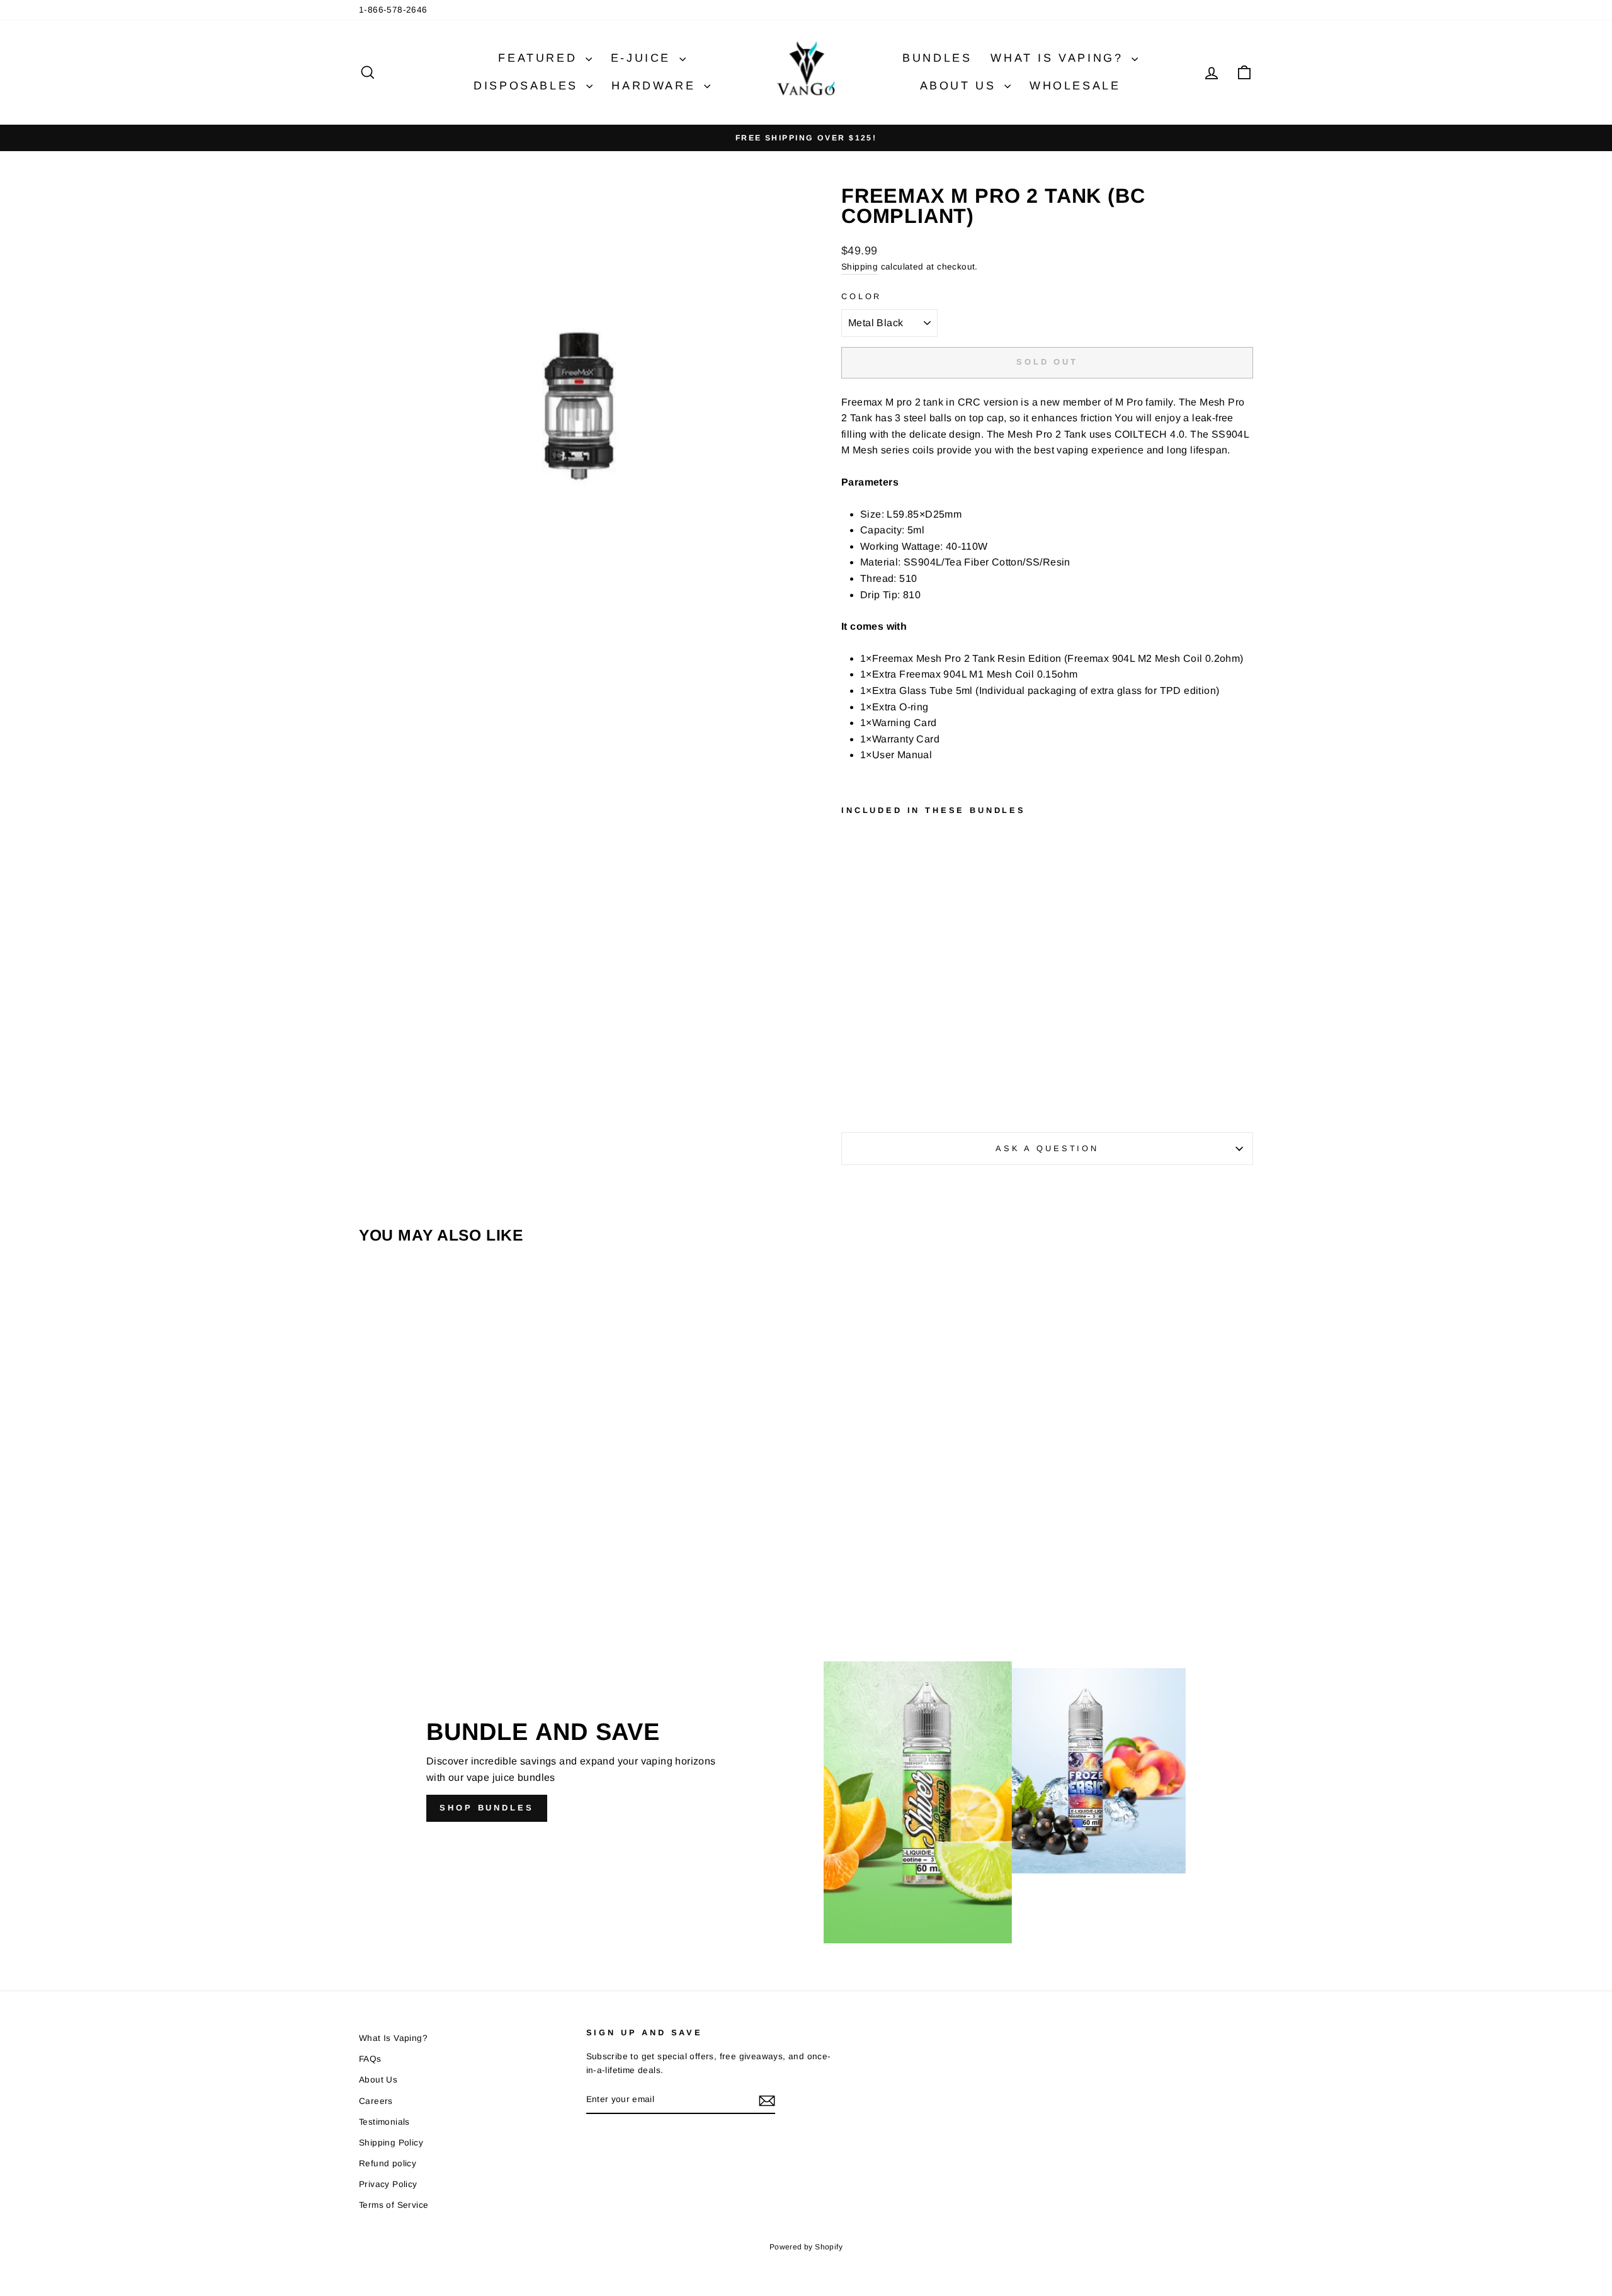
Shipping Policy (391, 2143)
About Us (961, 86)
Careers (376, 2101)
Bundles (937, 58)
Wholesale (1075, 86)
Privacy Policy (388, 2184)
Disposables (528, 86)
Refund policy (388, 2163)
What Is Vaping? (1059, 58)
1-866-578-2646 (393, 10)
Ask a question (1047, 1148)
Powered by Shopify (806, 2247)
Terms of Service (394, 2205)
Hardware (656, 86)
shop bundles (487, 1808)
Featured (540, 58)
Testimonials (384, 2122)
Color (861, 296)
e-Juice (644, 58)
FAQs (370, 2059)
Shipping (860, 267)
